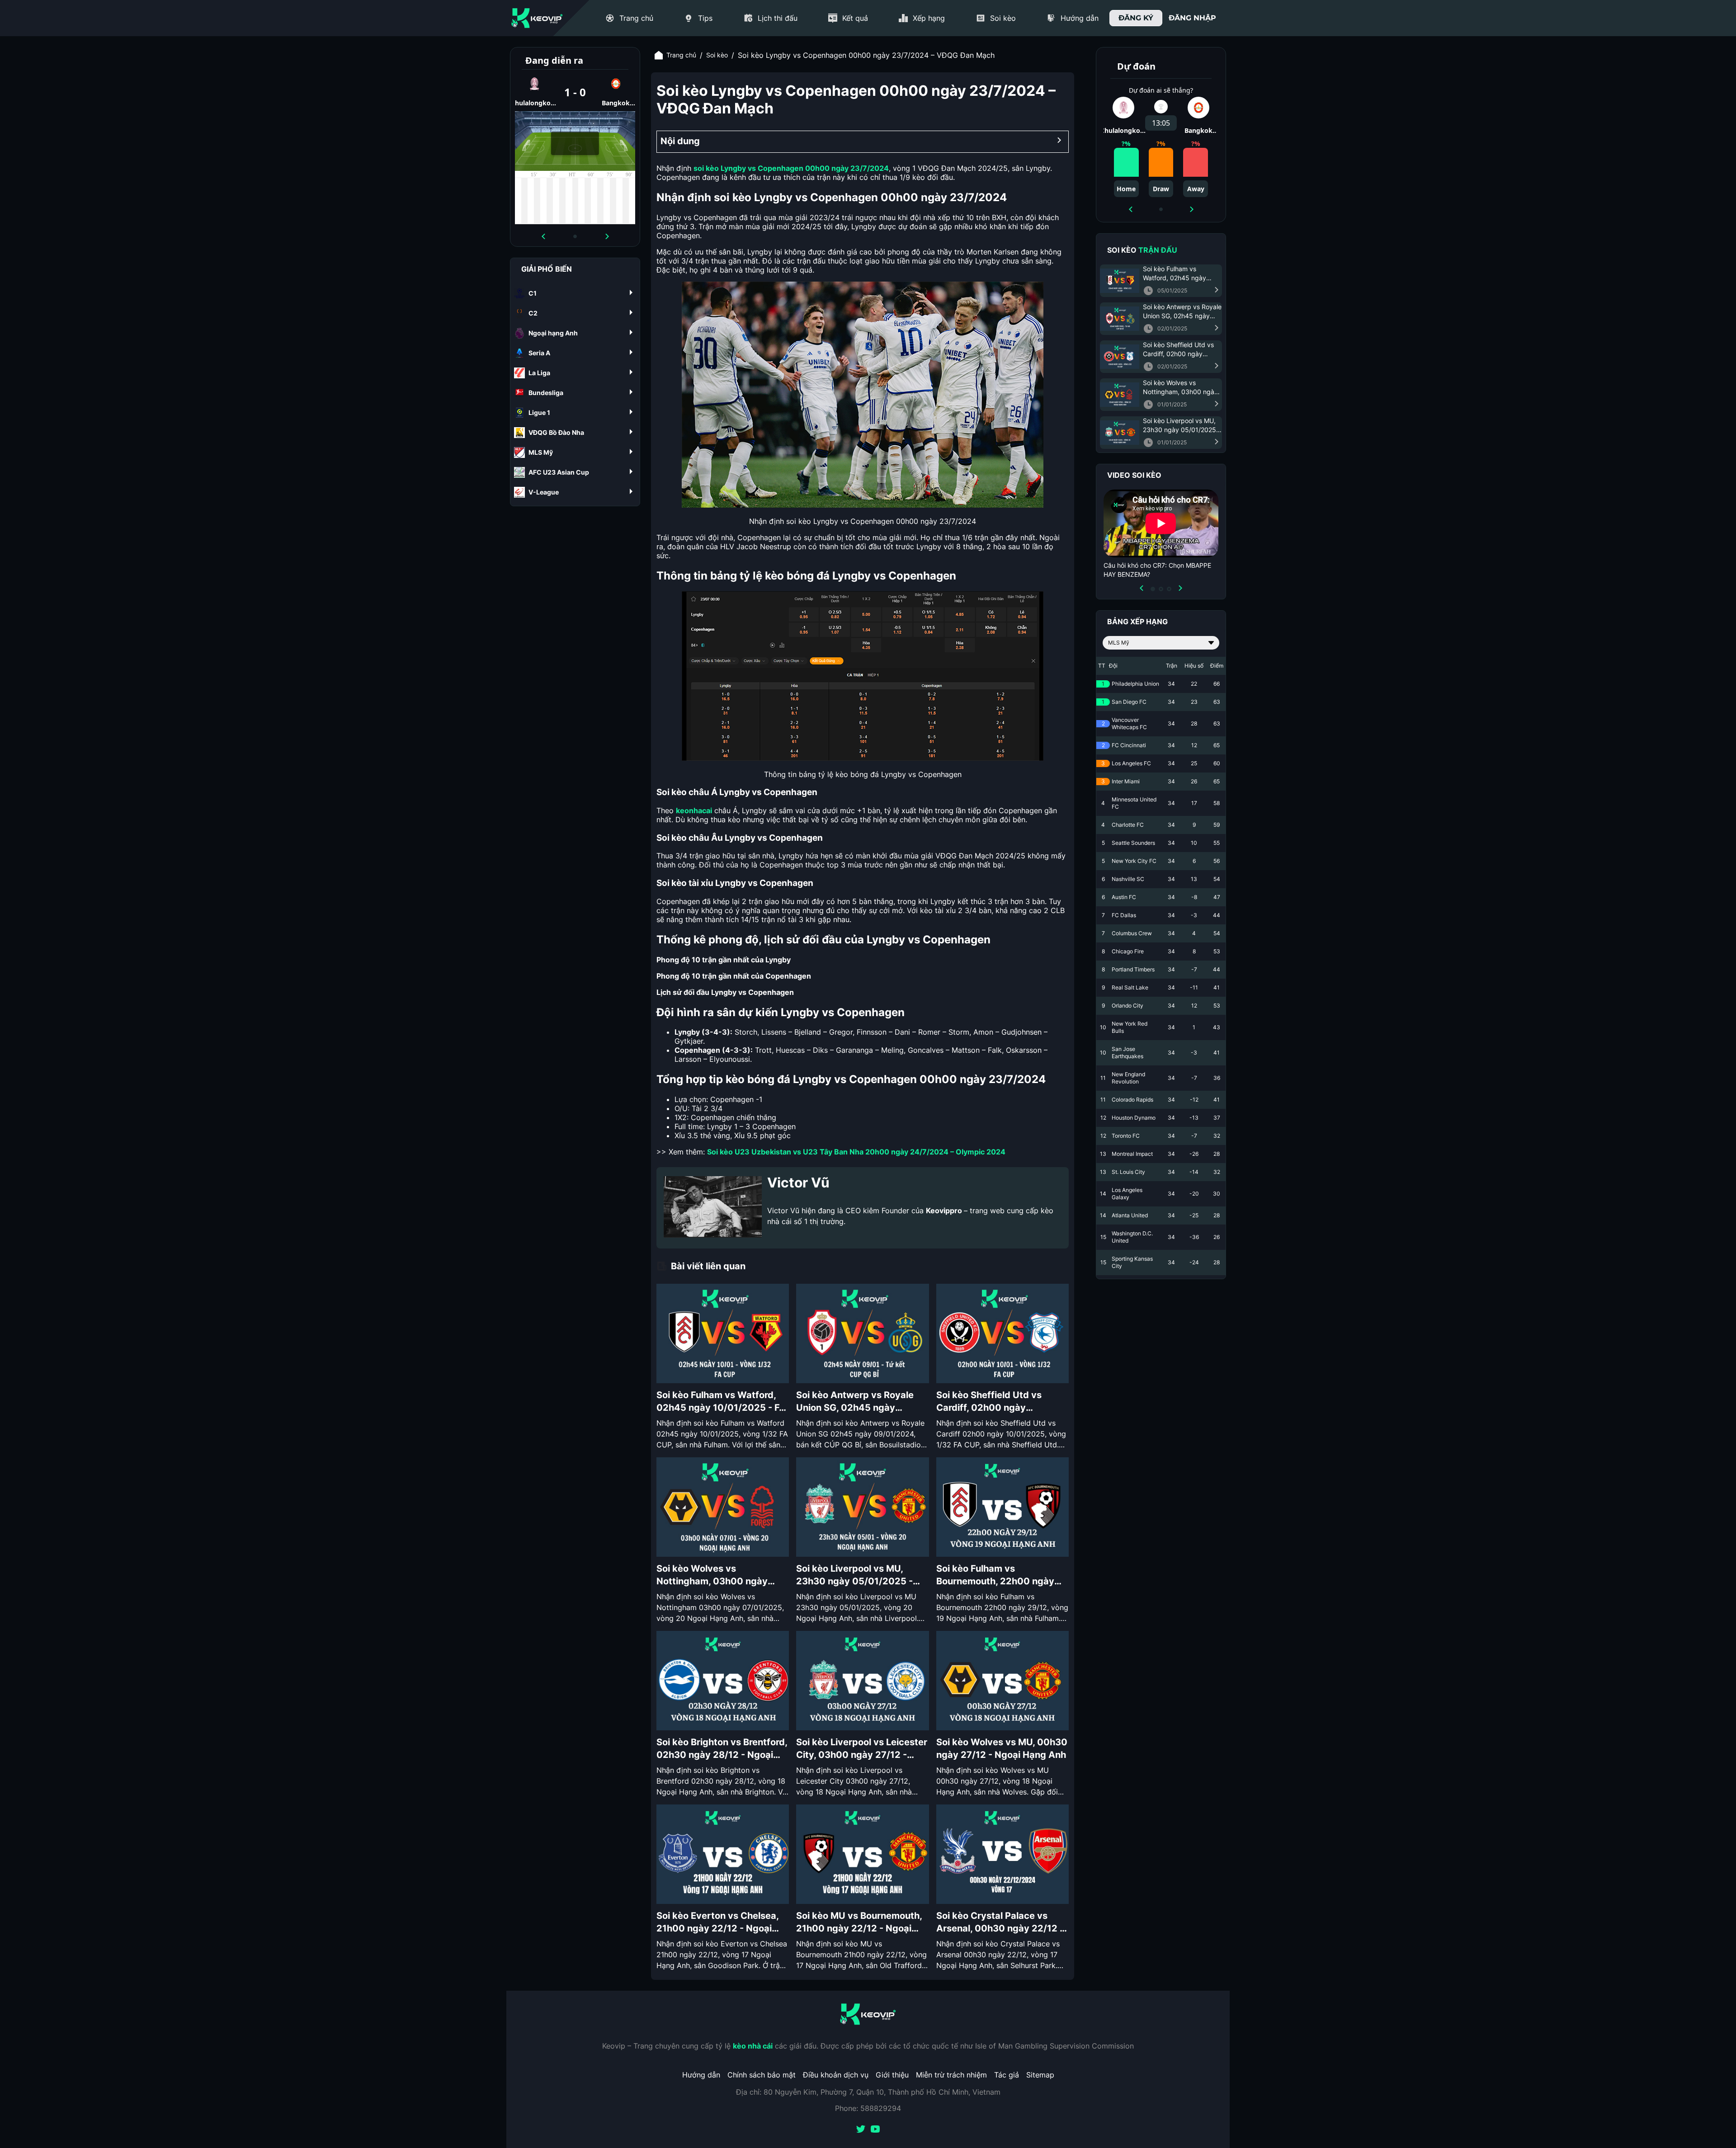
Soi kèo (717, 55)
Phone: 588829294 (868, 2108)
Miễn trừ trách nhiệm (951, 2075)
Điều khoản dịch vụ (836, 2075)
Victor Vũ (798, 1182)
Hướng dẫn (701, 2075)
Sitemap (1040, 2075)
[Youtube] (875, 2130)
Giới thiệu (892, 2075)
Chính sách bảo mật (762, 2075)
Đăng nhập (1192, 18)
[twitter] (861, 2130)
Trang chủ (681, 55)
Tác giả (1007, 2075)
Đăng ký (1136, 18)
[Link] (537, 18)
